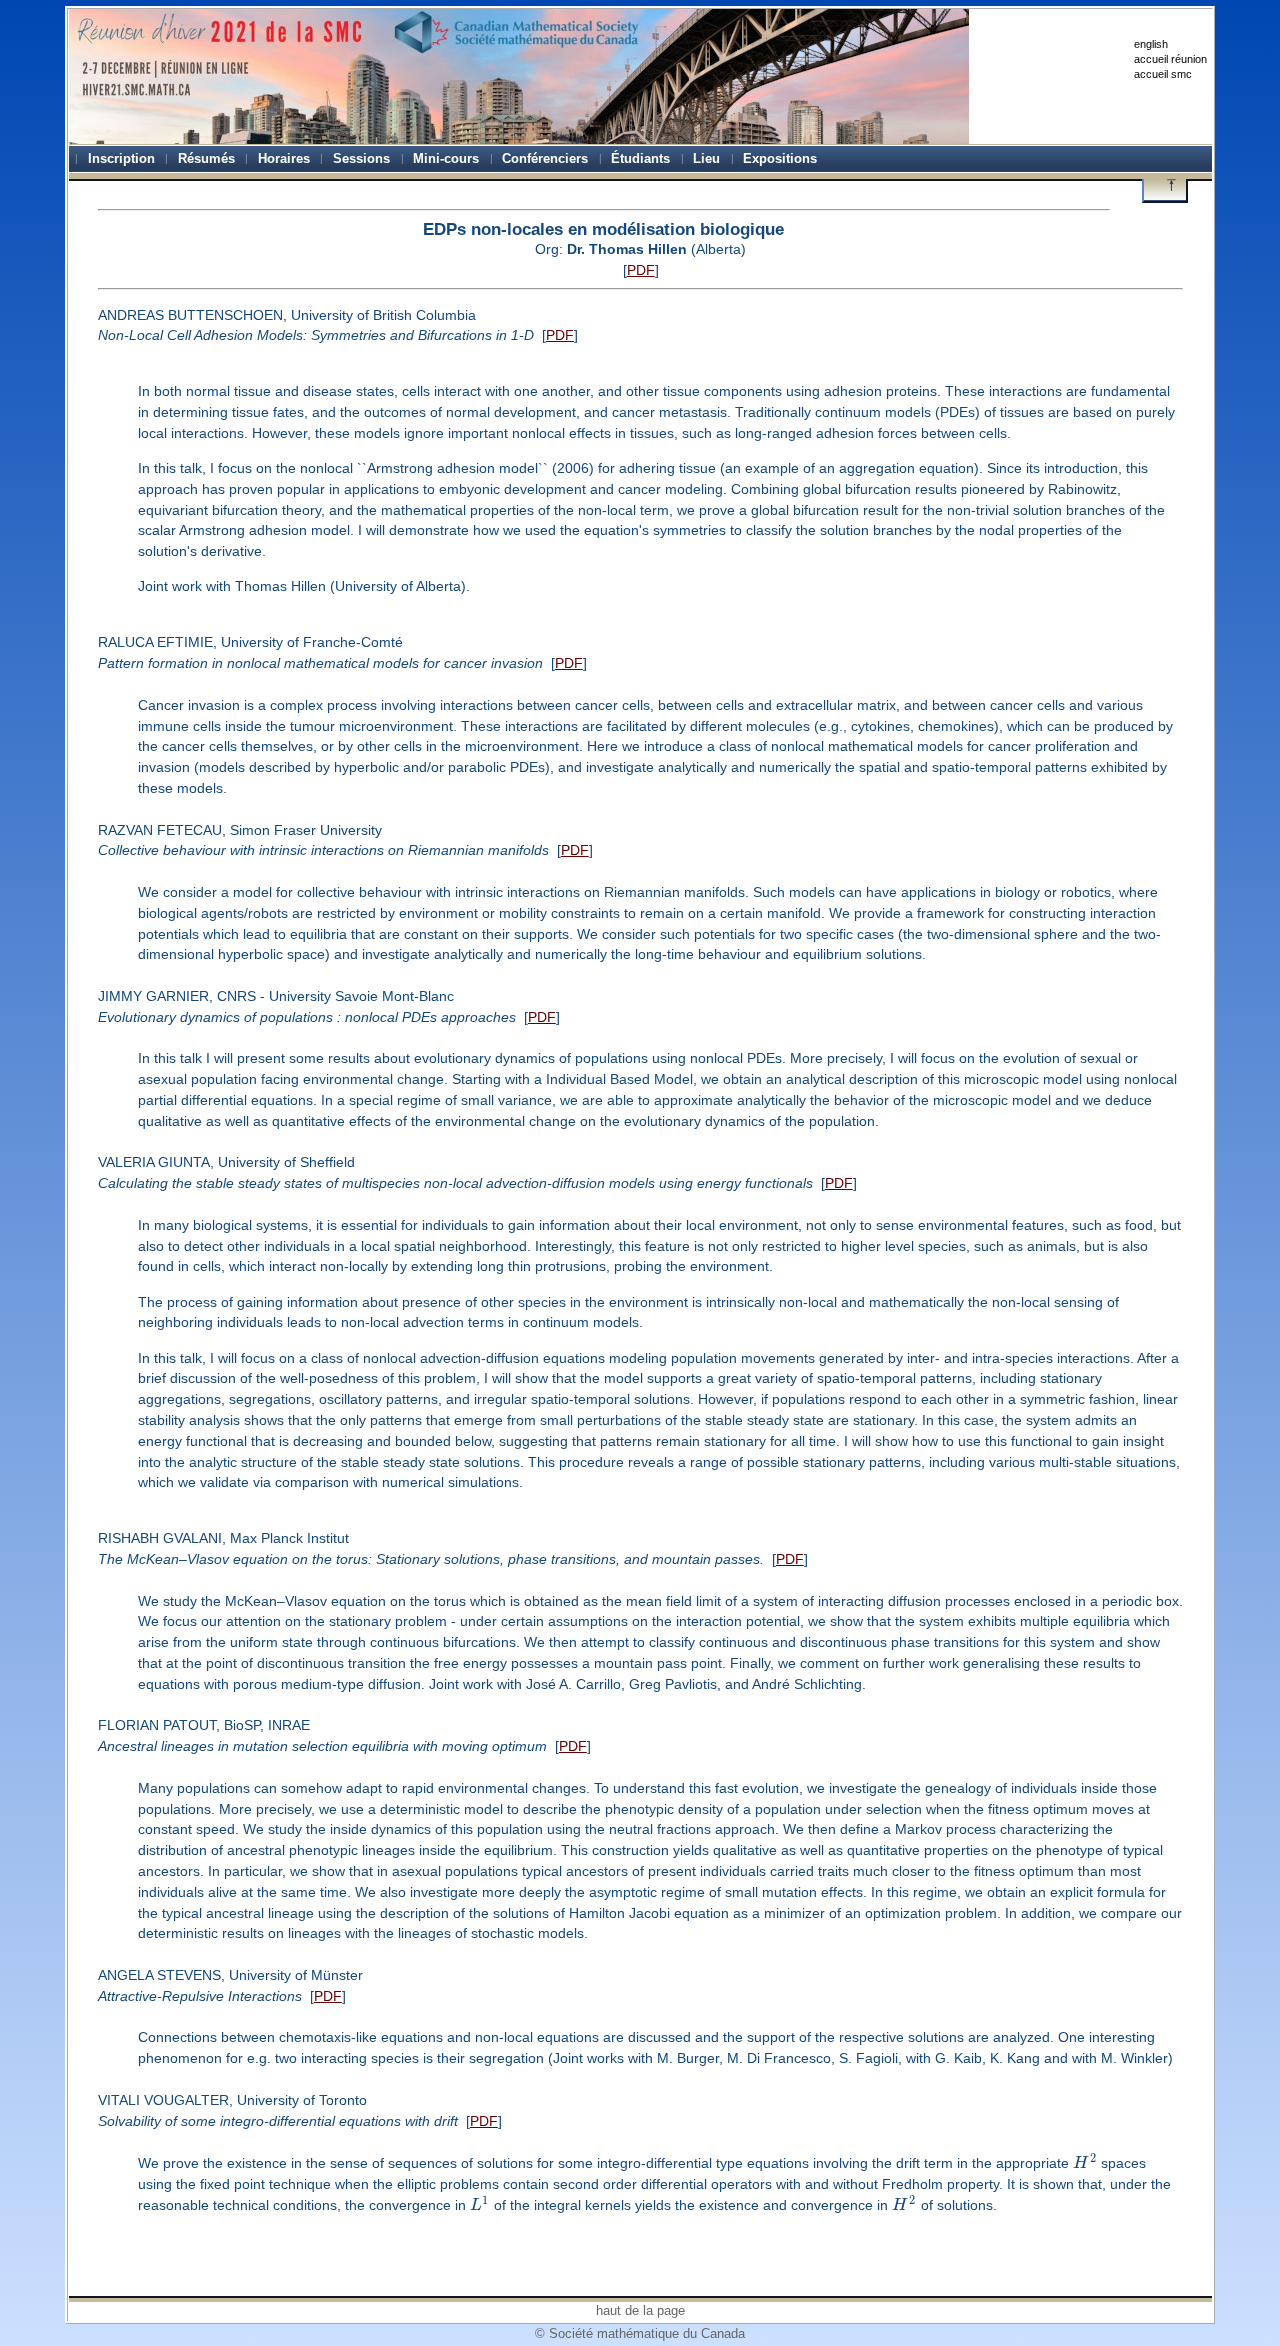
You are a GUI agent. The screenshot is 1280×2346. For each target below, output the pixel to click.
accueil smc (1163, 74)
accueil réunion (1170, 59)
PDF (641, 270)
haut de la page (640, 2310)
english (1151, 44)
